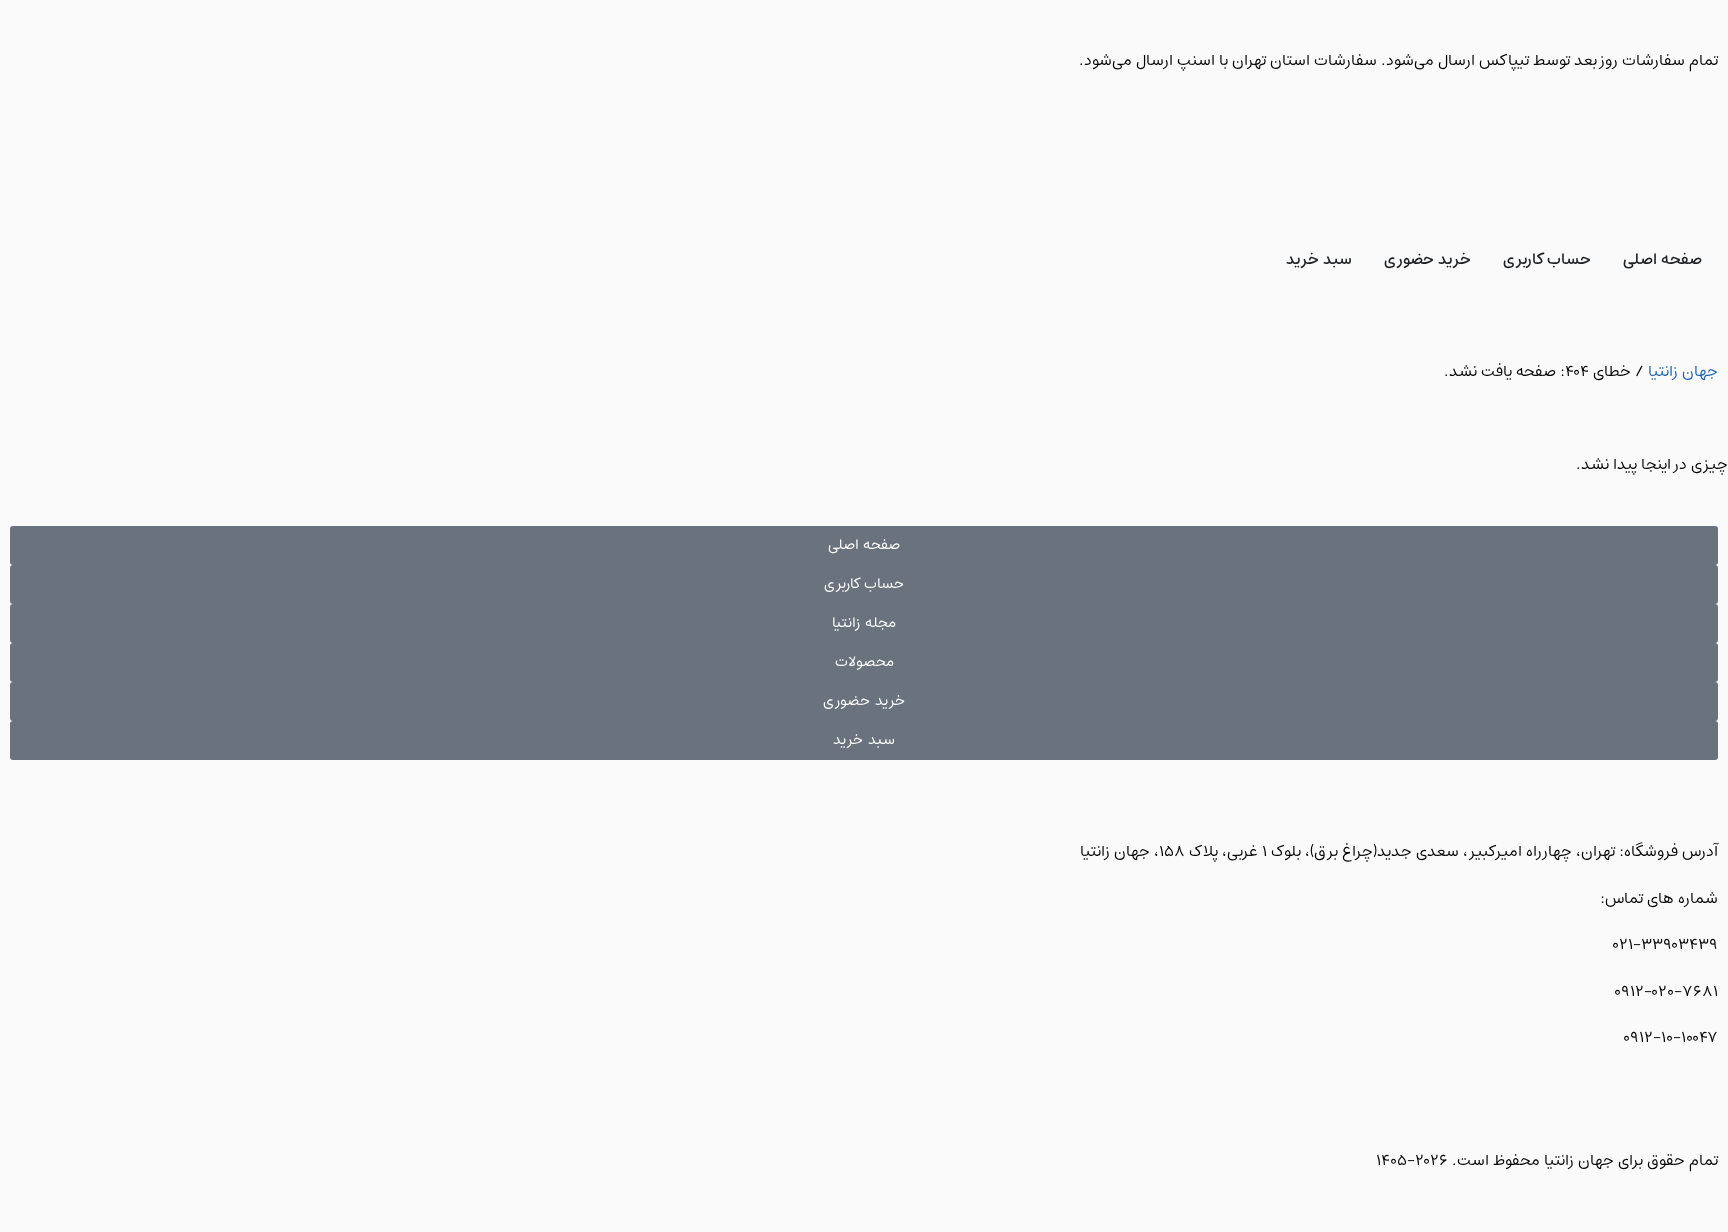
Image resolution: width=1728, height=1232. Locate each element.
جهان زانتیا (1683, 372)
